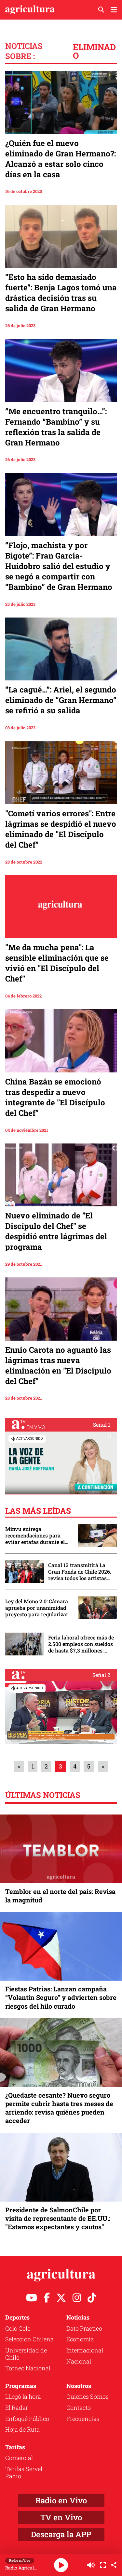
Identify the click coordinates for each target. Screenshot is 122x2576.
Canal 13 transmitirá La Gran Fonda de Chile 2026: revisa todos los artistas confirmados (80, 1572)
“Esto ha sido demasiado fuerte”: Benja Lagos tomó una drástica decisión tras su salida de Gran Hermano (61, 293)
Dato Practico (84, 2328)
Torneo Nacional (28, 2368)
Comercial (19, 2458)
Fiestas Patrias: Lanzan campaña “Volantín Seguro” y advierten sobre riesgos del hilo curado (61, 1997)
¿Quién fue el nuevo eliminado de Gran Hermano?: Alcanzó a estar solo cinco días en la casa (61, 159)
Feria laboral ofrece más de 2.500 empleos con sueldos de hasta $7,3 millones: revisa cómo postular (81, 1644)
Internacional (85, 2350)
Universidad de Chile (26, 2354)
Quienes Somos (88, 2396)
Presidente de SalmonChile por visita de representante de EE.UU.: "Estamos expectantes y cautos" (58, 2218)
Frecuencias (83, 2419)
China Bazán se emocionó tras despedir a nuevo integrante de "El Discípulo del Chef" (55, 1097)
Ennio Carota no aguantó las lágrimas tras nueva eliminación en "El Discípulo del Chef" (58, 1365)
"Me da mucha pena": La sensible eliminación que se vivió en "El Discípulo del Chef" (57, 963)
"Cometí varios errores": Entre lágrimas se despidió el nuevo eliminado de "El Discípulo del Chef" (61, 829)
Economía (80, 2339)
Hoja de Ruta (22, 2429)
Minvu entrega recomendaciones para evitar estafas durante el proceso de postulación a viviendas (35, 1535)
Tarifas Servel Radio (24, 2472)
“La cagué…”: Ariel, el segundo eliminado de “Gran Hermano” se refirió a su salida (61, 700)
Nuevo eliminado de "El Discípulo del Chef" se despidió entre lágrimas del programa (56, 1231)
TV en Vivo (61, 2517)
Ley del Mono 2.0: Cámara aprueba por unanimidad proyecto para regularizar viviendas (37, 1608)
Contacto (79, 2408)
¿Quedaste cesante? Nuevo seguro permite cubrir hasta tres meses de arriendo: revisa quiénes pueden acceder (59, 2108)
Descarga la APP (61, 2534)
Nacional (79, 2361)
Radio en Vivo (61, 2500)
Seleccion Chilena (29, 2339)
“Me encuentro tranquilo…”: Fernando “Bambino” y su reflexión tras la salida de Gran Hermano (56, 427)
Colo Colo (18, 2328)
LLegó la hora (23, 2396)
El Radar (17, 2408)
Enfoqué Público (27, 2419)
